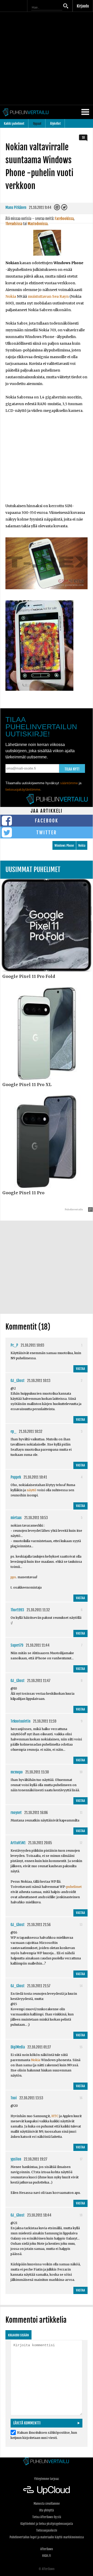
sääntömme (69, 783)
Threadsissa (14, 224)
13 (81, 1925)
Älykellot (55, 124)
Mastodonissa (38, 224)
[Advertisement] (47, 58)
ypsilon (16, 2159)
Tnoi (14, 2098)
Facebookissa (64, 219)
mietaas (16, 1518)
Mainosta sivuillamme (47, 2504)
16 (81, 2098)
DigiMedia (18, 2047)
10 (81, 1772)
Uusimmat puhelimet (33, 870)
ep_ (13, 1431)
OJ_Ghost (18, 1381)
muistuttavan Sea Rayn (48, 296)
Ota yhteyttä (47, 2510)
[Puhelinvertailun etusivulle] (47, 2462)
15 (81, 2047)
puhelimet (74, 1887)
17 (81, 2159)
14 (81, 1986)
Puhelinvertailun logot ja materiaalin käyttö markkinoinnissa (47, 2537)
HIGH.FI (47, 2556)
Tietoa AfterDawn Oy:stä (47, 2517)
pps (13, 1577)
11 (81, 1813)
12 (81, 1843)
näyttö (32, 1490)
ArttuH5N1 (18, 1843)
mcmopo (17, 1772)
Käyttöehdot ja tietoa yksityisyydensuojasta (47, 2524)
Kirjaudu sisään (18, 2335)
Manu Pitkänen (16, 207)
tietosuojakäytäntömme (23, 790)
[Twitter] (64, 209)
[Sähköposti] (57, 209)
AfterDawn (47, 2549)
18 (83, 138)
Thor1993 (17, 1610)
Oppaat (37, 124)
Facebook (47, 821)
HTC (55, 2116)
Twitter (47, 833)
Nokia (11, 296)
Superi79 (17, 1645)
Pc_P (14, 1345)
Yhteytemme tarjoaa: (47, 2479)
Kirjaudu (83, 6)
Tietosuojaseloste (47, 2530)
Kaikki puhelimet (14, 124)
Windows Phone (64, 846)
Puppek (16, 1477)
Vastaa (80, 1369)
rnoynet (16, 1813)
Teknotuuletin (21, 1721)
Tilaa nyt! (72, 769)
